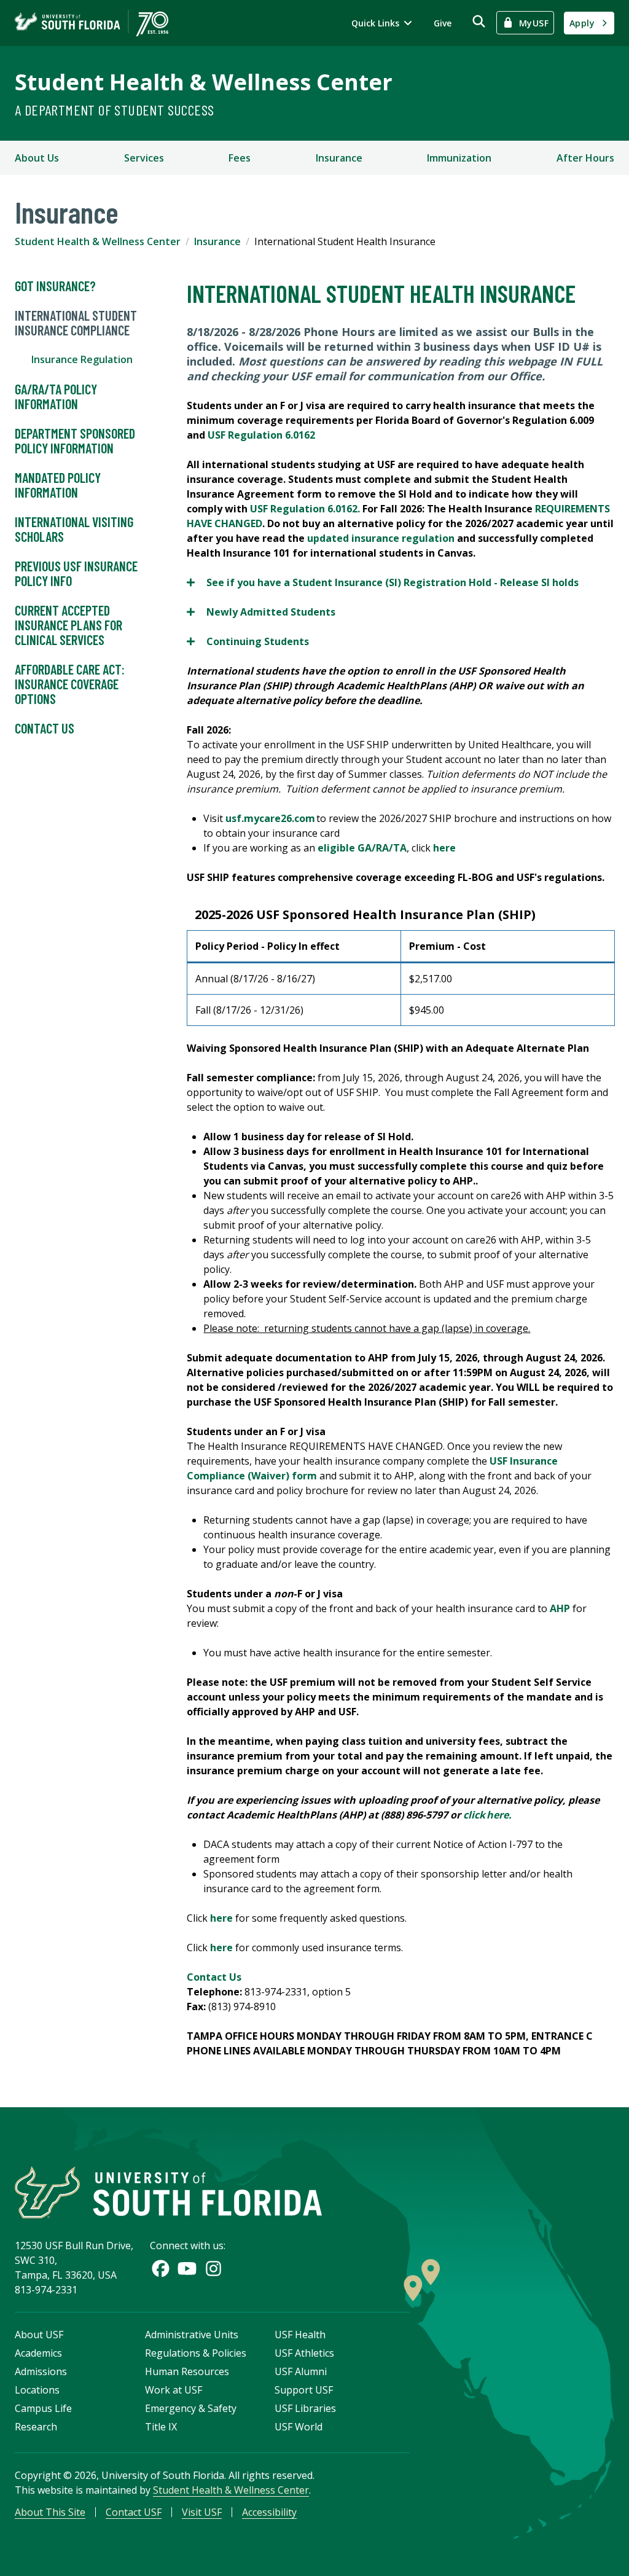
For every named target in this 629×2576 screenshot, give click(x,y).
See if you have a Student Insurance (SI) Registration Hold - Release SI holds (383, 583)
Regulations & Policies (196, 2353)
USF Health (300, 2335)
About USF (39, 2335)
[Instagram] (213, 2269)
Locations (37, 2390)
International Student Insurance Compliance (76, 323)
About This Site (50, 2512)
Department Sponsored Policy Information (75, 440)
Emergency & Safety (191, 2408)
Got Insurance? (55, 286)
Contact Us (45, 728)
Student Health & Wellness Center (204, 82)
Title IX (161, 2427)
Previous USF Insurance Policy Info (76, 573)
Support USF (304, 2390)
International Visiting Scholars (74, 529)
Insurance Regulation (82, 359)
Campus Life (43, 2408)
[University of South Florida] (168, 2192)
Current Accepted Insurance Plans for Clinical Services (68, 625)
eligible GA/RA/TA (362, 848)
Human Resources (187, 2371)
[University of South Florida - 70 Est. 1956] (92, 23)
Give (443, 23)
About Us (37, 158)
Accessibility (269, 2512)
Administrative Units (192, 2335)
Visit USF (202, 2512)
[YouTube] (187, 2269)
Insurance (339, 158)
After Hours (585, 158)
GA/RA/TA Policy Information (56, 396)
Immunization (459, 158)
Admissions (41, 2371)
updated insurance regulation (381, 538)
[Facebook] (161, 2269)
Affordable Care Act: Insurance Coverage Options (70, 684)
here (444, 848)
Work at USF (174, 2390)
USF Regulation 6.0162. (306, 509)
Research (36, 2427)
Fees (240, 158)
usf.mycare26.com (270, 818)
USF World (299, 2427)
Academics (38, 2353)
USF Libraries (305, 2408)
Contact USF (134, 2512)
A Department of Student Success (114, 110)
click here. (488, 1815)
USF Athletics (304, 2353)
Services (144, 158)
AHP (560, 1608)
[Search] (479, 21)
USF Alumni (301, 2371)
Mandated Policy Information (58, 485)
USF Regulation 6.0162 (261, 435)
